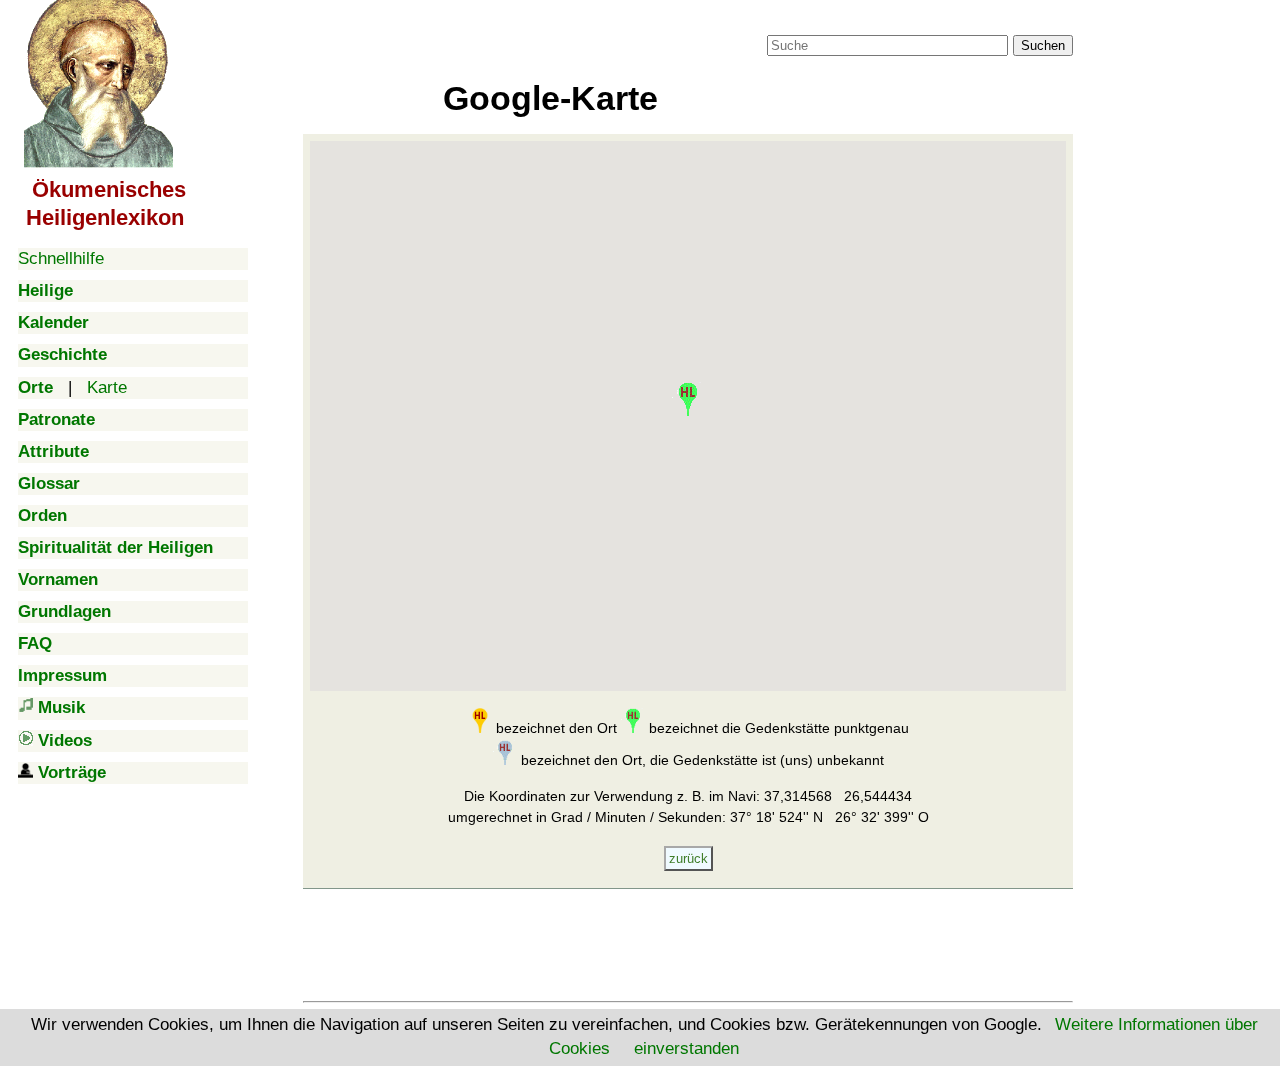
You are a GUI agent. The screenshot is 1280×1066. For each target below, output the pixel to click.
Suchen (1043, 45)
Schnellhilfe (61, 258)
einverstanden (686, 1048)
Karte (107, 387)
